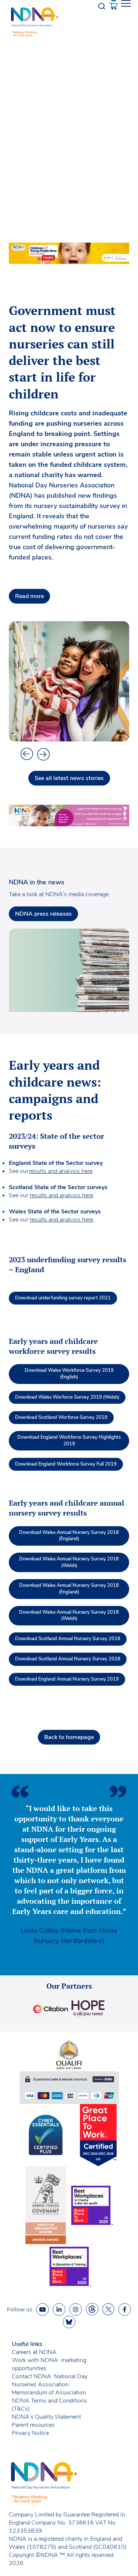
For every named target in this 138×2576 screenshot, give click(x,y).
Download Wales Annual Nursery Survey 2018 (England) (69, 1536)
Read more (29, 596)
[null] (92, 2309)
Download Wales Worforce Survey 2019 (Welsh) (67, 1397)
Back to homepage (69, 1737)
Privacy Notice (30, 2433)
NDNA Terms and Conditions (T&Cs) (49, 2405)
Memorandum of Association (49, 2393)
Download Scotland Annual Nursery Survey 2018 (68, 1639)
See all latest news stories (69, 778)
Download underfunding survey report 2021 (63, 1298)
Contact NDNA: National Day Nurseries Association (50, 2380)
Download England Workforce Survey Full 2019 (66, 1464)
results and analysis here (61, 1171)
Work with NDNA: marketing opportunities (49, 2364)
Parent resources (33, 2425)
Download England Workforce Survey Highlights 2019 (69, 1441)
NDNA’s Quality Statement (46, 2417)
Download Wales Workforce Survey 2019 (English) (69, 1374)
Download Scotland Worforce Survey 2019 (61, 1417)
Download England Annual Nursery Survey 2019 (67, 1679)
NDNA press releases (43, 914)
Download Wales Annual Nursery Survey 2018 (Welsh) (69, 1562)
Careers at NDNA (34, 2352)
